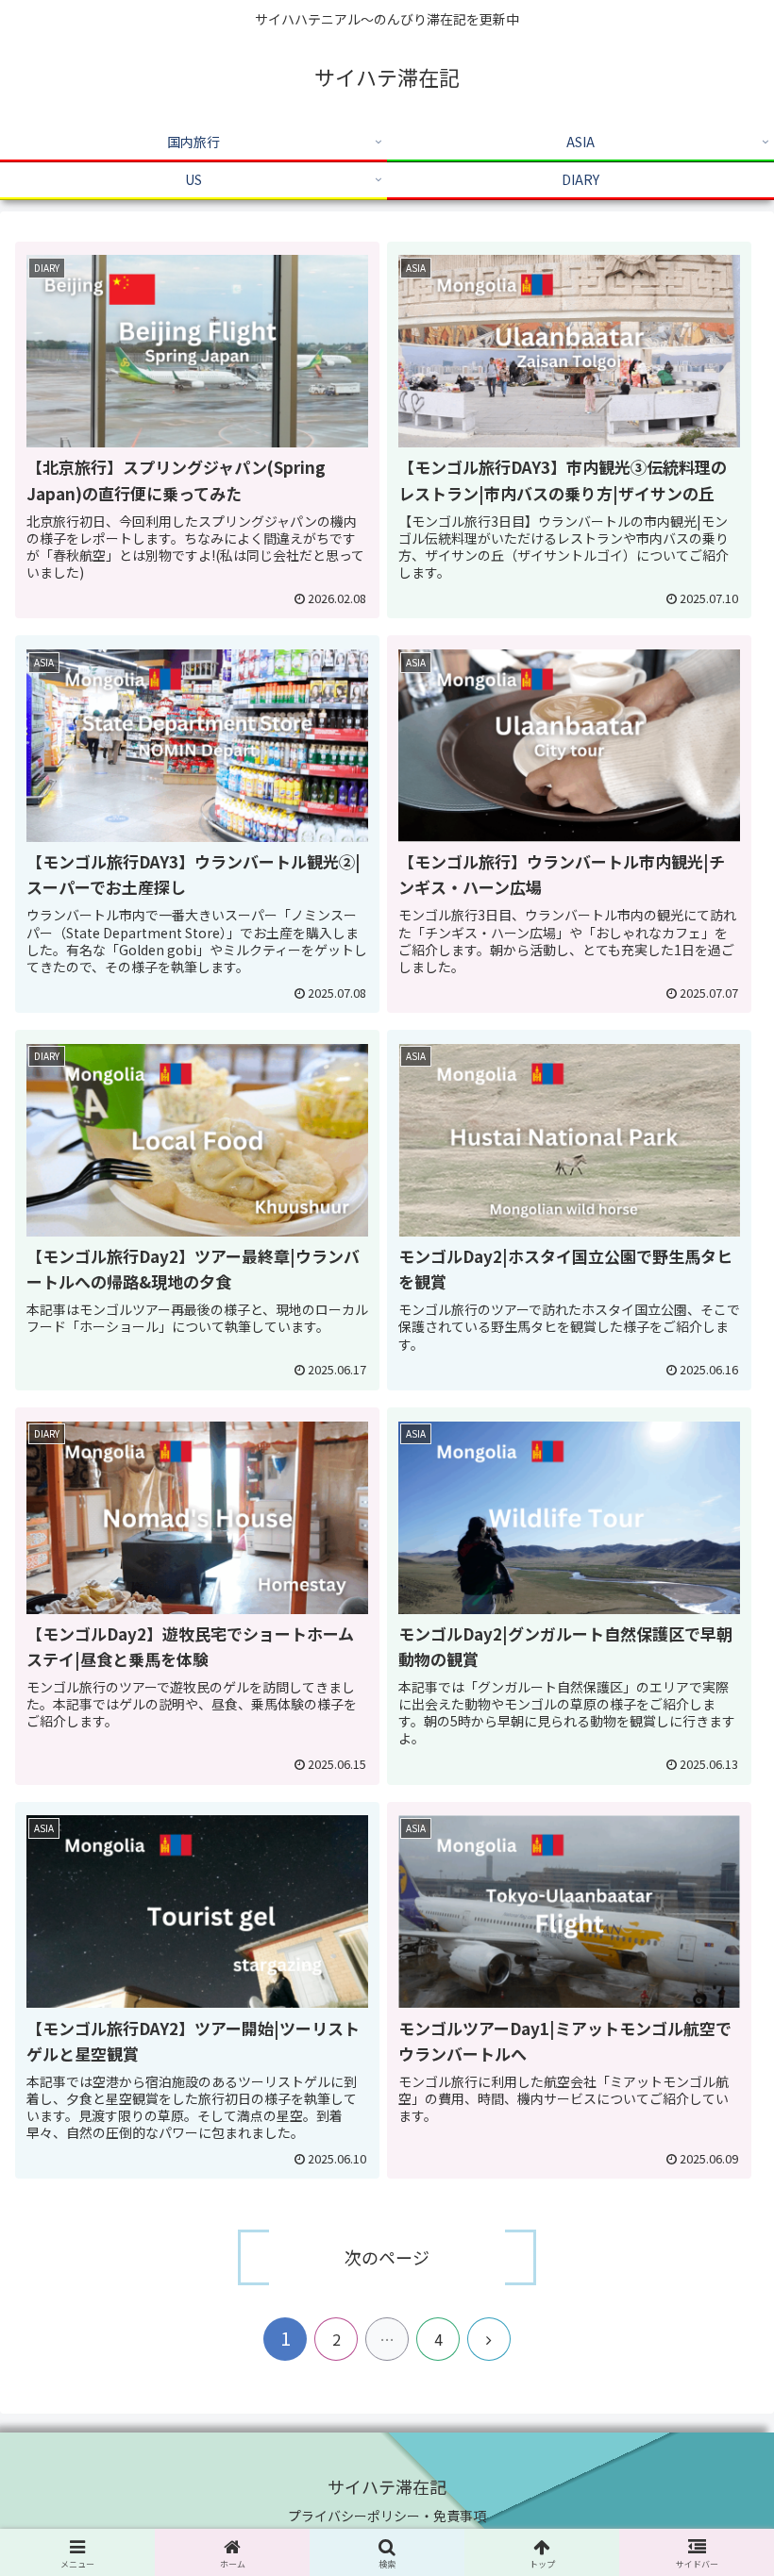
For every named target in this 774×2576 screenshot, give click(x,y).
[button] (716, 2543)
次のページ (387, 2257)
